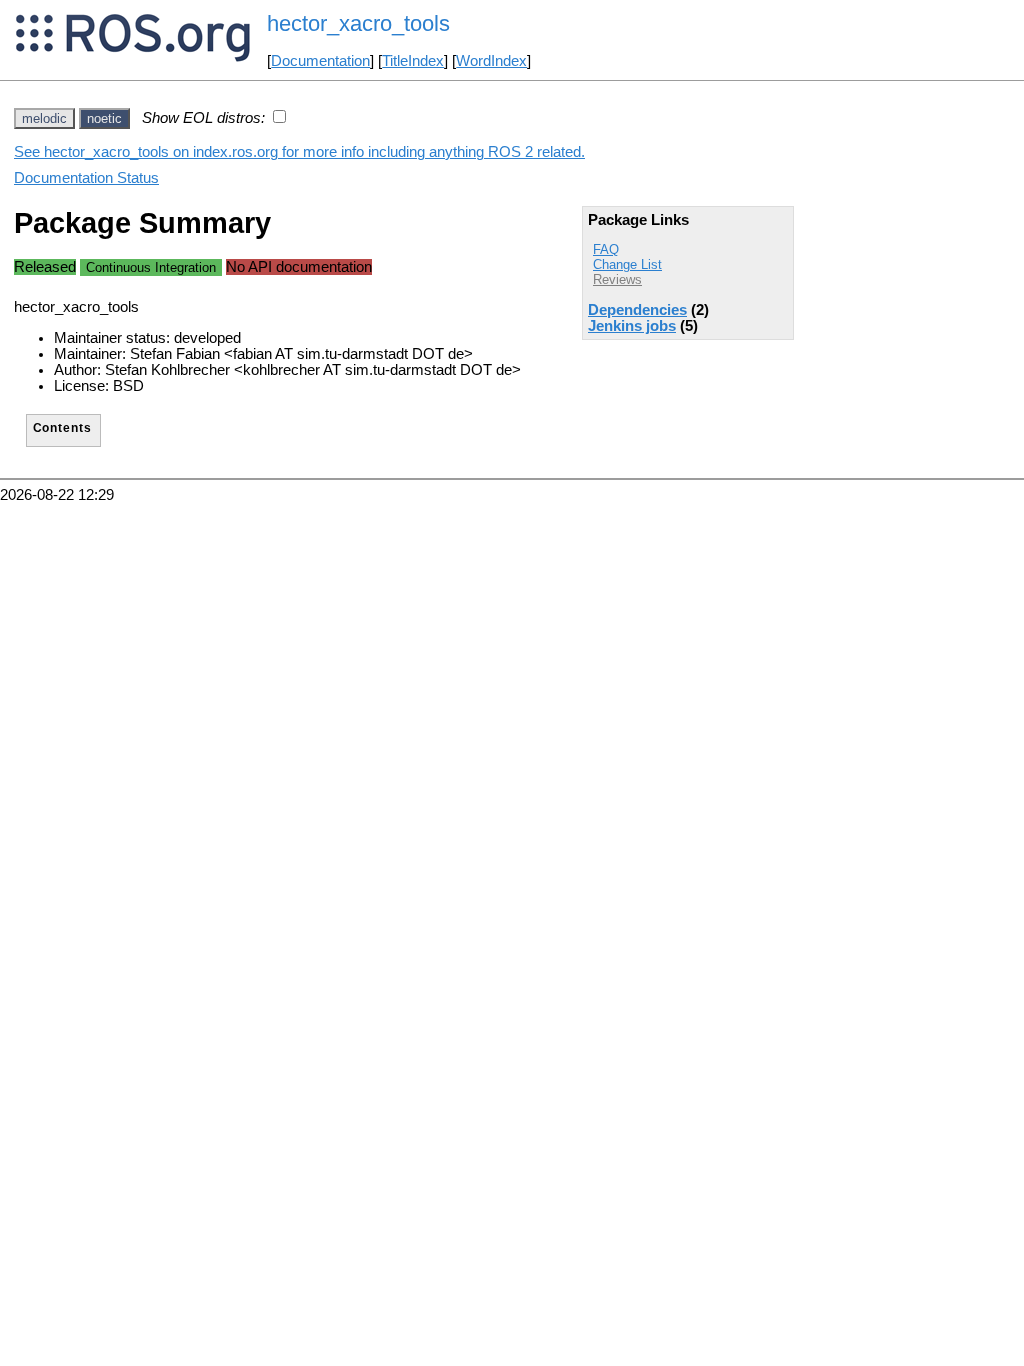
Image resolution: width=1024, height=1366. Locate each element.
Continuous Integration (151, 267)
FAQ (606, 249)
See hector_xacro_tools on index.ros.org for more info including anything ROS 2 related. (299, 152)
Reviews (617, 279)
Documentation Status (86, 178)
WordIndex (491, 61)
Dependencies (637, 310)
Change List (627, 264)
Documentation (320, 61)
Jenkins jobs (632, 326)
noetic (104, 118)
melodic (44, 118)
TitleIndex (413, 61)
